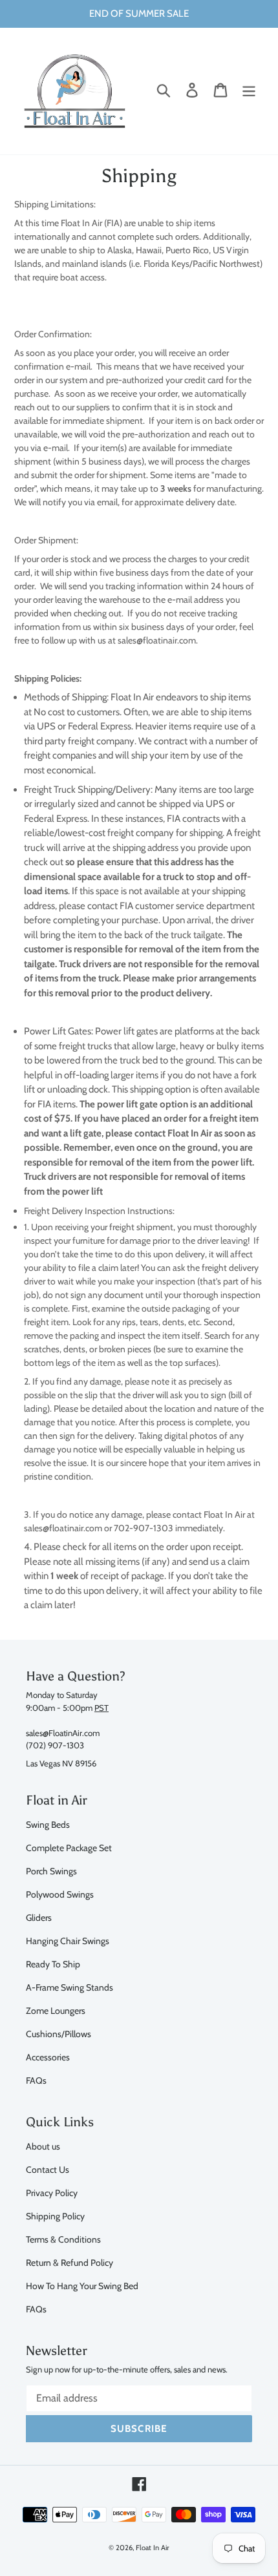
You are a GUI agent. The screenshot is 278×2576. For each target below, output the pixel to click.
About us (43, 2146)
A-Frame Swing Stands (69, 1987)
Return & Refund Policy (69, 2262)
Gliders (39, 1917)
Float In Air (153, 2548)
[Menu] (249, 90)
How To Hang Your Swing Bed (82, 2286)
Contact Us (48, 2169)
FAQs (36, 2080)
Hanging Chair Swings (68, 1941)
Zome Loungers (56, 2010)
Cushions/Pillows (59, 2034)
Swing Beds (48, 1824)
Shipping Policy (55, 2216)
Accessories (48, 2057)
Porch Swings (51, 1871)
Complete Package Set (69, 1848)
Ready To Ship (53, 1964)
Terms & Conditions (63, 2239)
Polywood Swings (60, 1894)
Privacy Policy (52, 2193)
